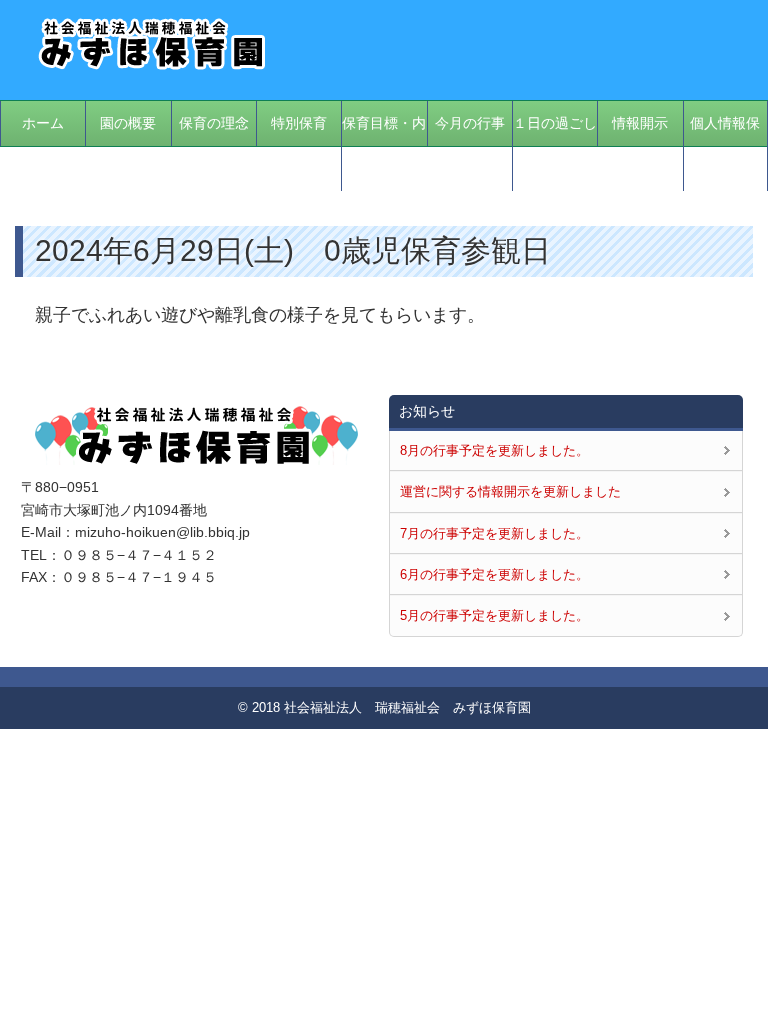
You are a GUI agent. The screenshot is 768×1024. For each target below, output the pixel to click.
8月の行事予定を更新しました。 (494, 450)
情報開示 (640, 123)
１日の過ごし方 (555, 145)
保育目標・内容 (384, 145)
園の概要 (128, 123)
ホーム (43, 123)
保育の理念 (214, 123)
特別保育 (299, 123)
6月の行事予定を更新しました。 (494, 574)
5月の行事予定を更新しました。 (494, 615)
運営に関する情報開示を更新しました (510, 491)
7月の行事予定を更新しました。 (494, 533)
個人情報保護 (725, 145)
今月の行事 (470, 123)
